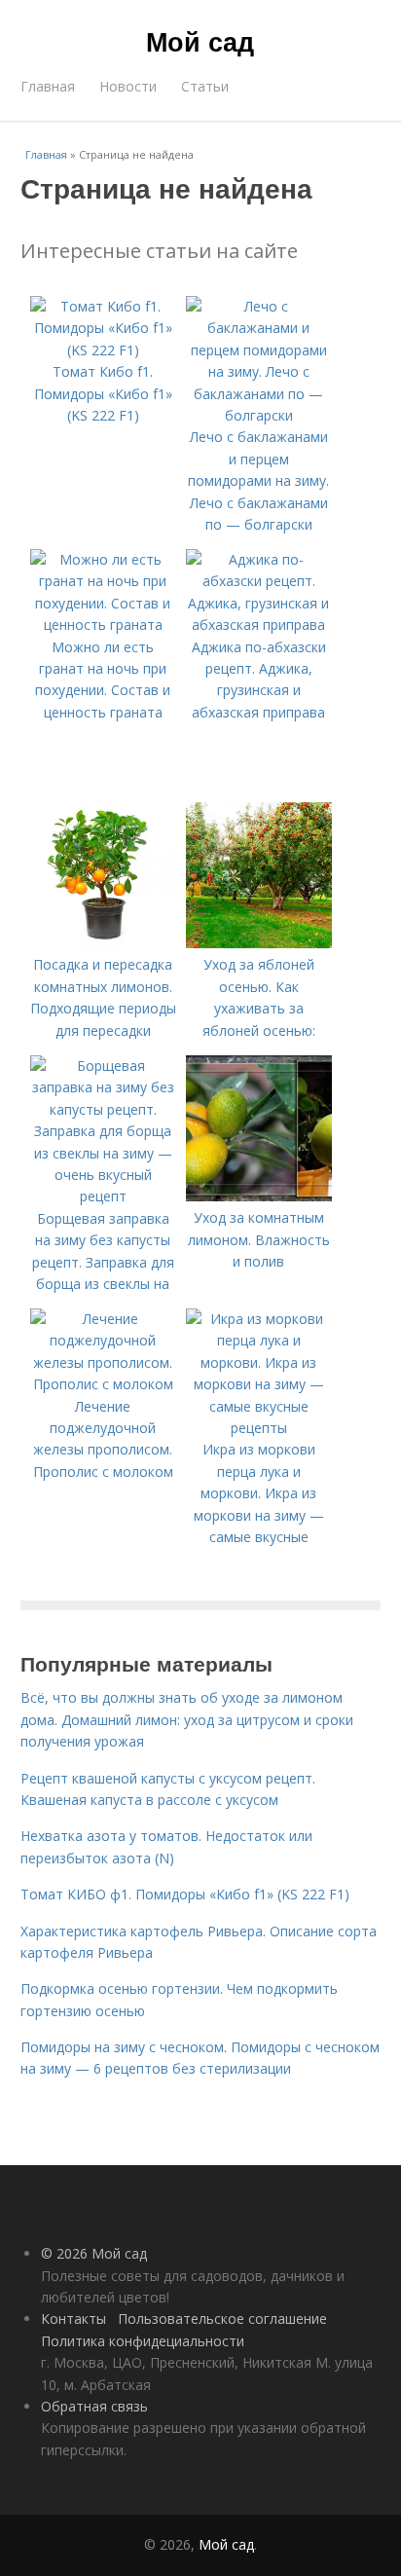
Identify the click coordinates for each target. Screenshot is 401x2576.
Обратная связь (94, 2406)
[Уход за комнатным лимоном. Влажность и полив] (259, 1196)
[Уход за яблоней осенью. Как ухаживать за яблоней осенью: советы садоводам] (259, 943)
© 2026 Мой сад (94, 2253)
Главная (48, 86)
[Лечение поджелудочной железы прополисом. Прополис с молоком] (103, 1384)
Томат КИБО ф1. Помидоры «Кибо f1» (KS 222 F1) (185, 1894)
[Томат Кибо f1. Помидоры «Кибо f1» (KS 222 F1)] (103, 350)
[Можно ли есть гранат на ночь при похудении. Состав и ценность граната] (103, 625)
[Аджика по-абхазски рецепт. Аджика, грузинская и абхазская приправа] (259, 625)
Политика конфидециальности (143, 2341)
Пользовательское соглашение (222, 2318)
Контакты (73, 2318)
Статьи (205, 86)
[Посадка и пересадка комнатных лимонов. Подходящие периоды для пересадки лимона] (103, 943)
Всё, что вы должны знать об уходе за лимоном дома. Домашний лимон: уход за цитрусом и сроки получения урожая (187, 1719)
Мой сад (200, 41)
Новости (128, 86)
